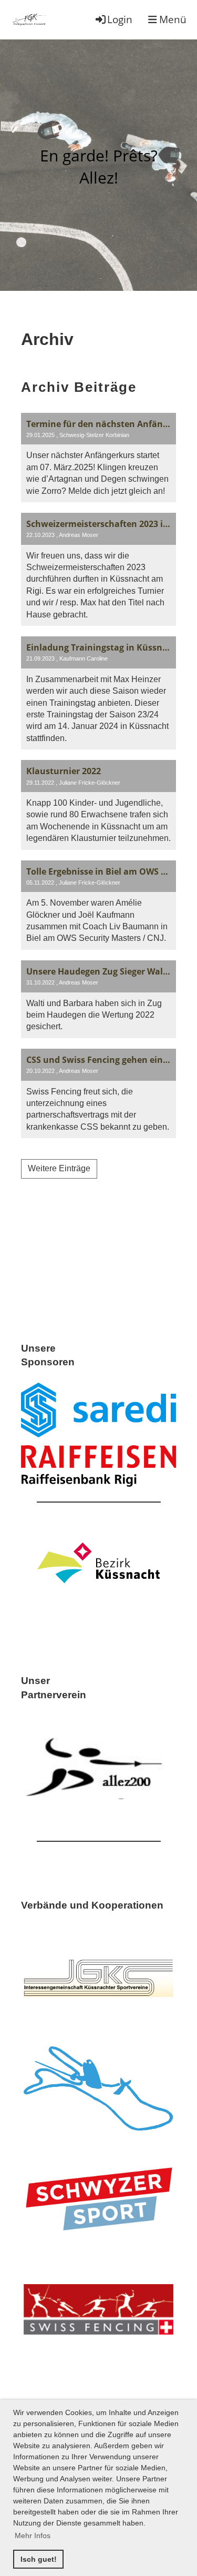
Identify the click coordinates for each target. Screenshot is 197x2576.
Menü (172, 19)
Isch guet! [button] (39, 2559)
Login (120, 19)
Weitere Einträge (59, 1168)
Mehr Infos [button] (33, 2536)
